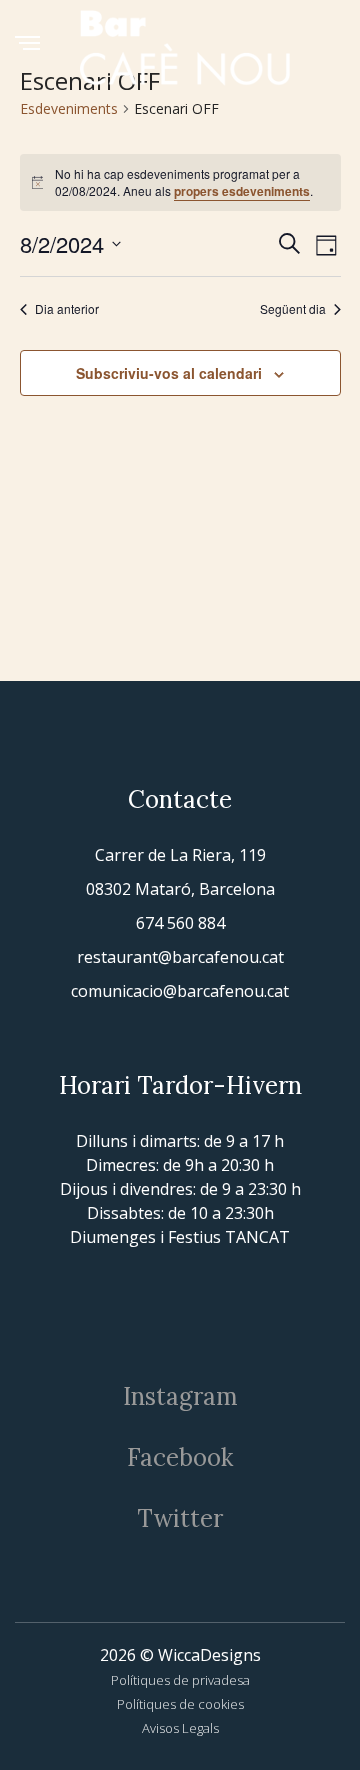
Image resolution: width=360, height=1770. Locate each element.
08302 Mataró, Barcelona (180, 889)
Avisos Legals (180, 1728)
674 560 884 (180, 923)
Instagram (180, 1396)
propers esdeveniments (242, 191)
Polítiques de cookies (180, 1704)
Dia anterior (67, 309)
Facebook (180, 1457)
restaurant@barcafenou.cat (180, 957)
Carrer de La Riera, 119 (180, 855)
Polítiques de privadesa (180, 1680)
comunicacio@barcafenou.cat (180, 991)
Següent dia (293, 309)
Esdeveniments (69, 108)
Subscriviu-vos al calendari (169, 373)
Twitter (180, 1518)
